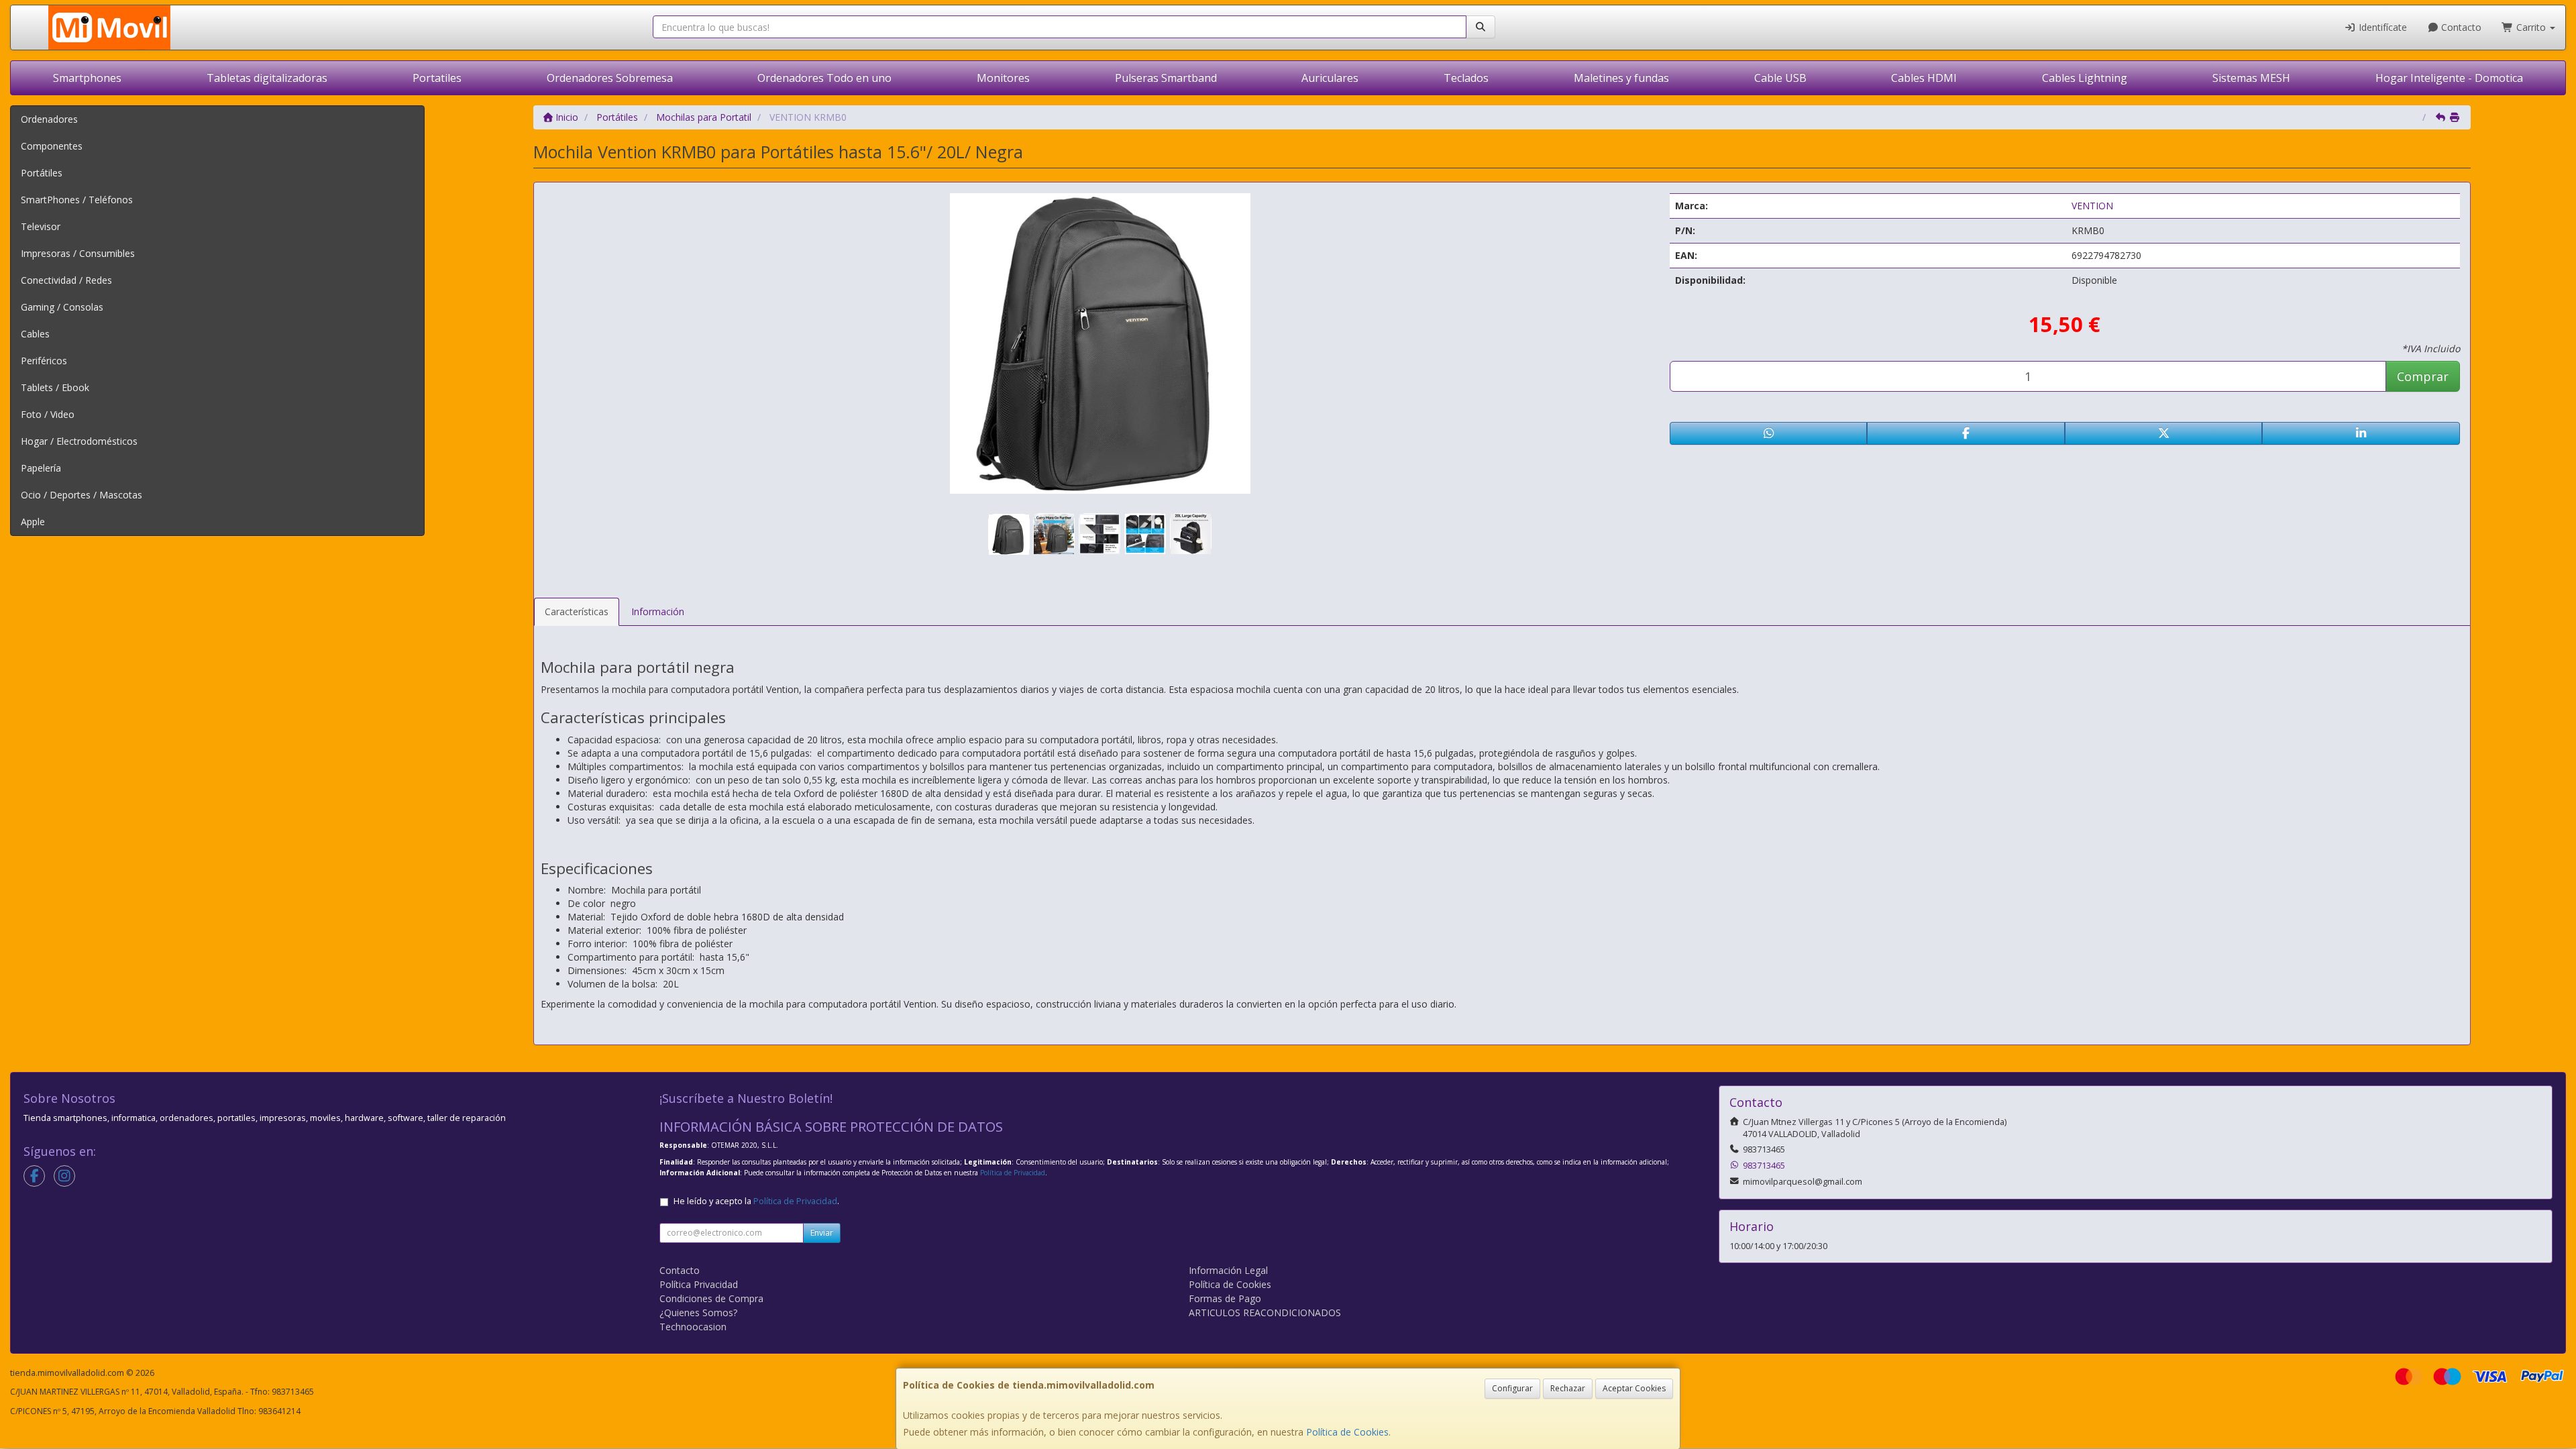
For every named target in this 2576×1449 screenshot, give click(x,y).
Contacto (2460, 27)
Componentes (52, 146)
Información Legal (1228, 1270)
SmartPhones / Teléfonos (77, 200)
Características (577, 611)
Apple (33, 522)
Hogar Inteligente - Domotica (2449, 78)
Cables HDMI (1924, 78)
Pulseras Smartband (1166, 78)
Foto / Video (48, 414)
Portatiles (437, 78)
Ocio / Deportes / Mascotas (82, 495)
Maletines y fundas (1621, 78)
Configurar (1512, 1388)
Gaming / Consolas (62, 307)
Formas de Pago (1225, 1298)
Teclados (1466, 78)
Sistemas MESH (2251, 78)
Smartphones (87, 78)
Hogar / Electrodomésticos (79, 441)
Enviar (822, 1233)
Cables (35, 334)
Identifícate (2381, 27)
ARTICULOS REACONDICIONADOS (1265, 1312)
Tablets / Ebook (55, 387)
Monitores (1003, 78)
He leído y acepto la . (756, 1201)
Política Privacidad (699, 1284)
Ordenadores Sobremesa (610, 78)
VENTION (2092, 206)
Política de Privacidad (1013, 1173)
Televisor (41, 226)
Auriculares (1330, 78)
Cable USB (1780, 78)
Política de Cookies (1347, 1432)
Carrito (2531, 27)
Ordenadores (49, 119)
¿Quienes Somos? (698, 1312)
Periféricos (44, 361)
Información (658, 611)
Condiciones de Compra (711, 1298)
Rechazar (1568, 1388)
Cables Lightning (2085, 78)
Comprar (2423, 376)
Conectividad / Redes (66, 280)
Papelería (41, 468)
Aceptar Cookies (1634, 1388)
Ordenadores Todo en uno (824, 78)
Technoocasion (693, 1327)
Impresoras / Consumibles (78, 253)
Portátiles (42, 173)
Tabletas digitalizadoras (267, 78)
